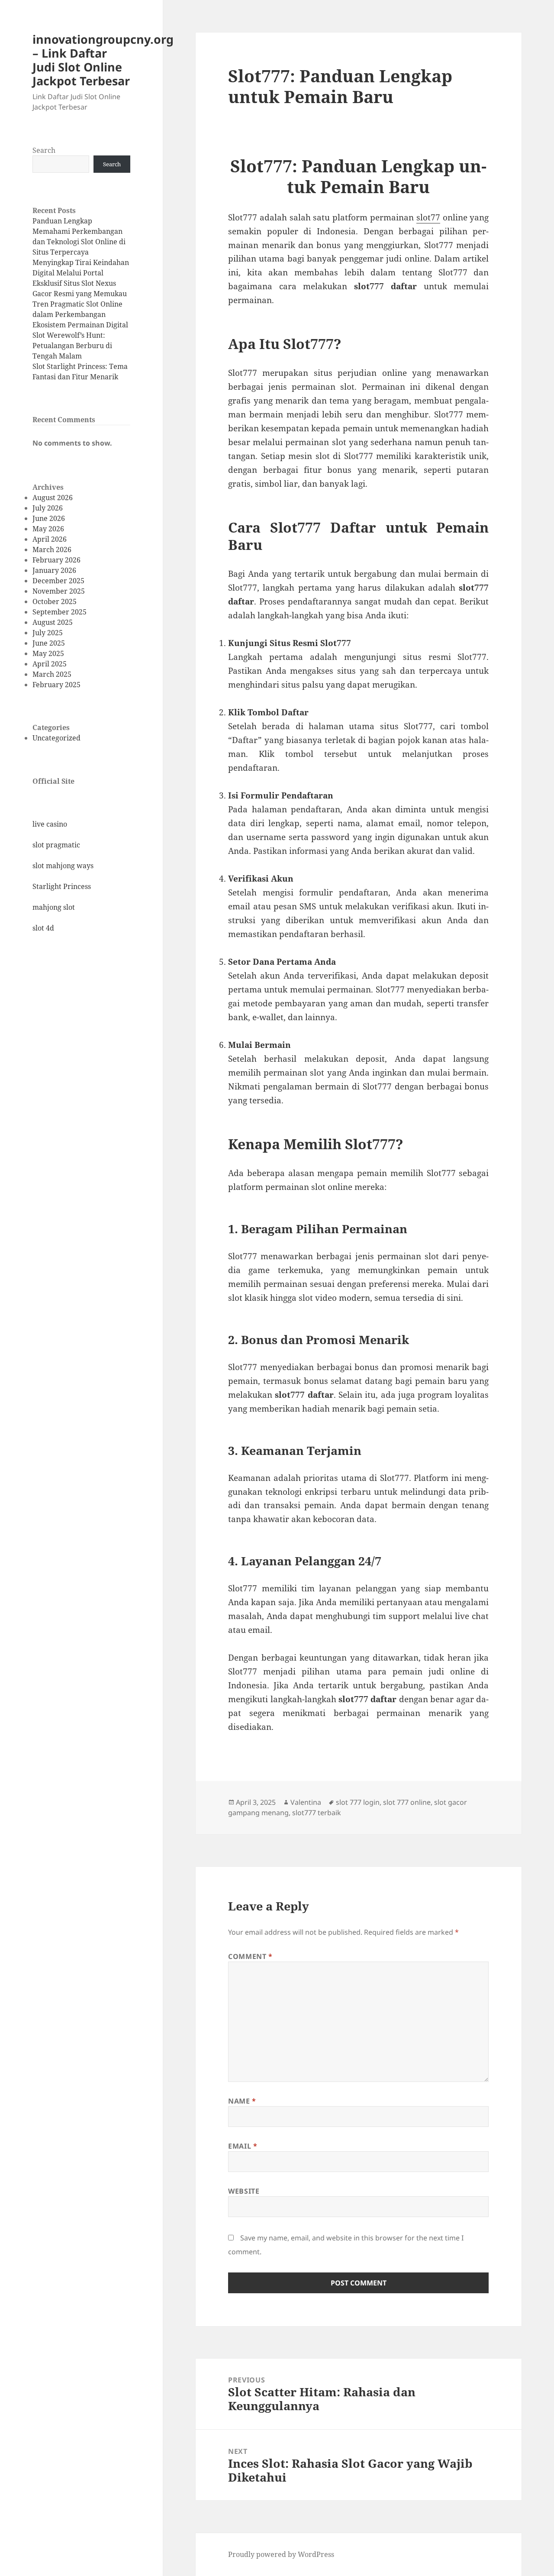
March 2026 (52, 549)
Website (244, 2191)
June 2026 (49, 518)
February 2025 (56, 685)
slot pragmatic (56, 845)
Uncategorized (56, 738)
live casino (50, 824)
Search (44, 150)
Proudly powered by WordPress (281, 2554)
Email (243, 2146)
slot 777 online (407, 1802)
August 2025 (53, 622)
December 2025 (58, 581)
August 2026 (53, 498)
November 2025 (59, 591)
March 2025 (52, 674)
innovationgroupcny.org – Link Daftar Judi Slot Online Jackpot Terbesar (103, 60)
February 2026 (56, 560)
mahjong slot (54, 907)
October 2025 (55, 601)
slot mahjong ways (63, 866)
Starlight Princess (62, 886)
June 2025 (49, 643)
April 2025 (50, 664)
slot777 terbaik (317, 1813)
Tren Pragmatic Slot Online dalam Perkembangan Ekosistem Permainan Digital (80, 314)
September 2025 (60, 612)
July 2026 (48, 508)
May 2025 (48, 653)
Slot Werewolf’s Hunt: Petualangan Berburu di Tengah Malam (72, 346)
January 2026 (54, 570)
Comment (250, 1956)
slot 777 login (358, 1802)
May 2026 (48, 529)
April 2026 (50, 539)
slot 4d (43, 928)
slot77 (428, 217)
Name (242, 2101)
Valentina (306, 1802)
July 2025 (48, 633)
